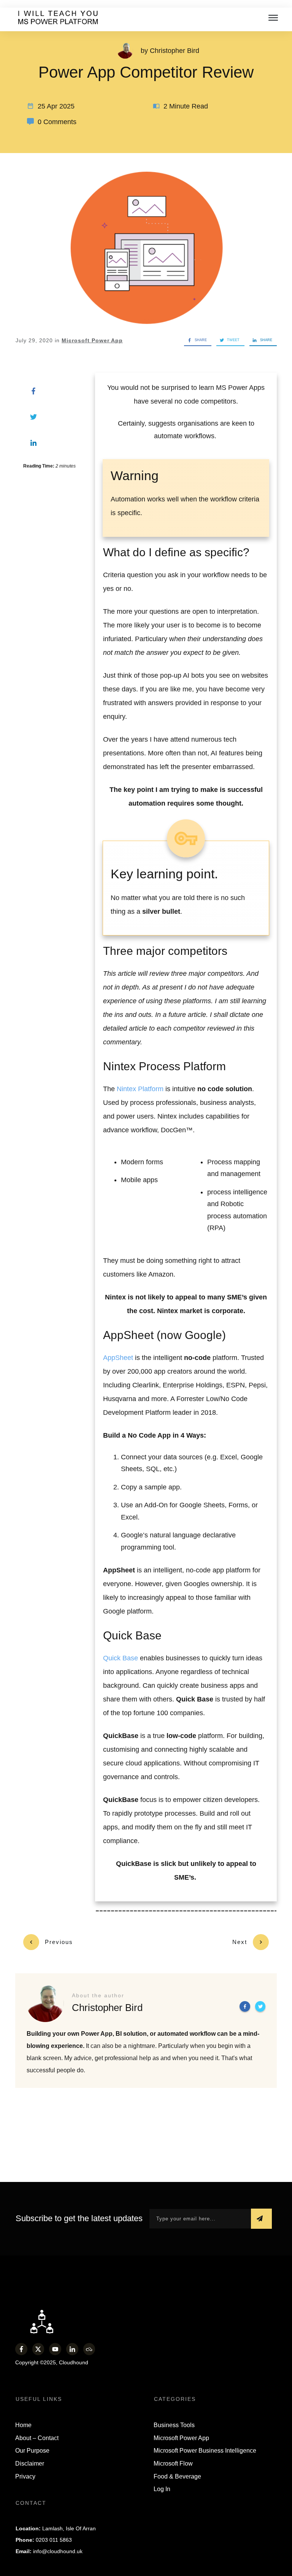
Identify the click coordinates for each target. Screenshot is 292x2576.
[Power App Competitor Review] (146, 247)
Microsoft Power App (92, 340)
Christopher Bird (175, 51)
